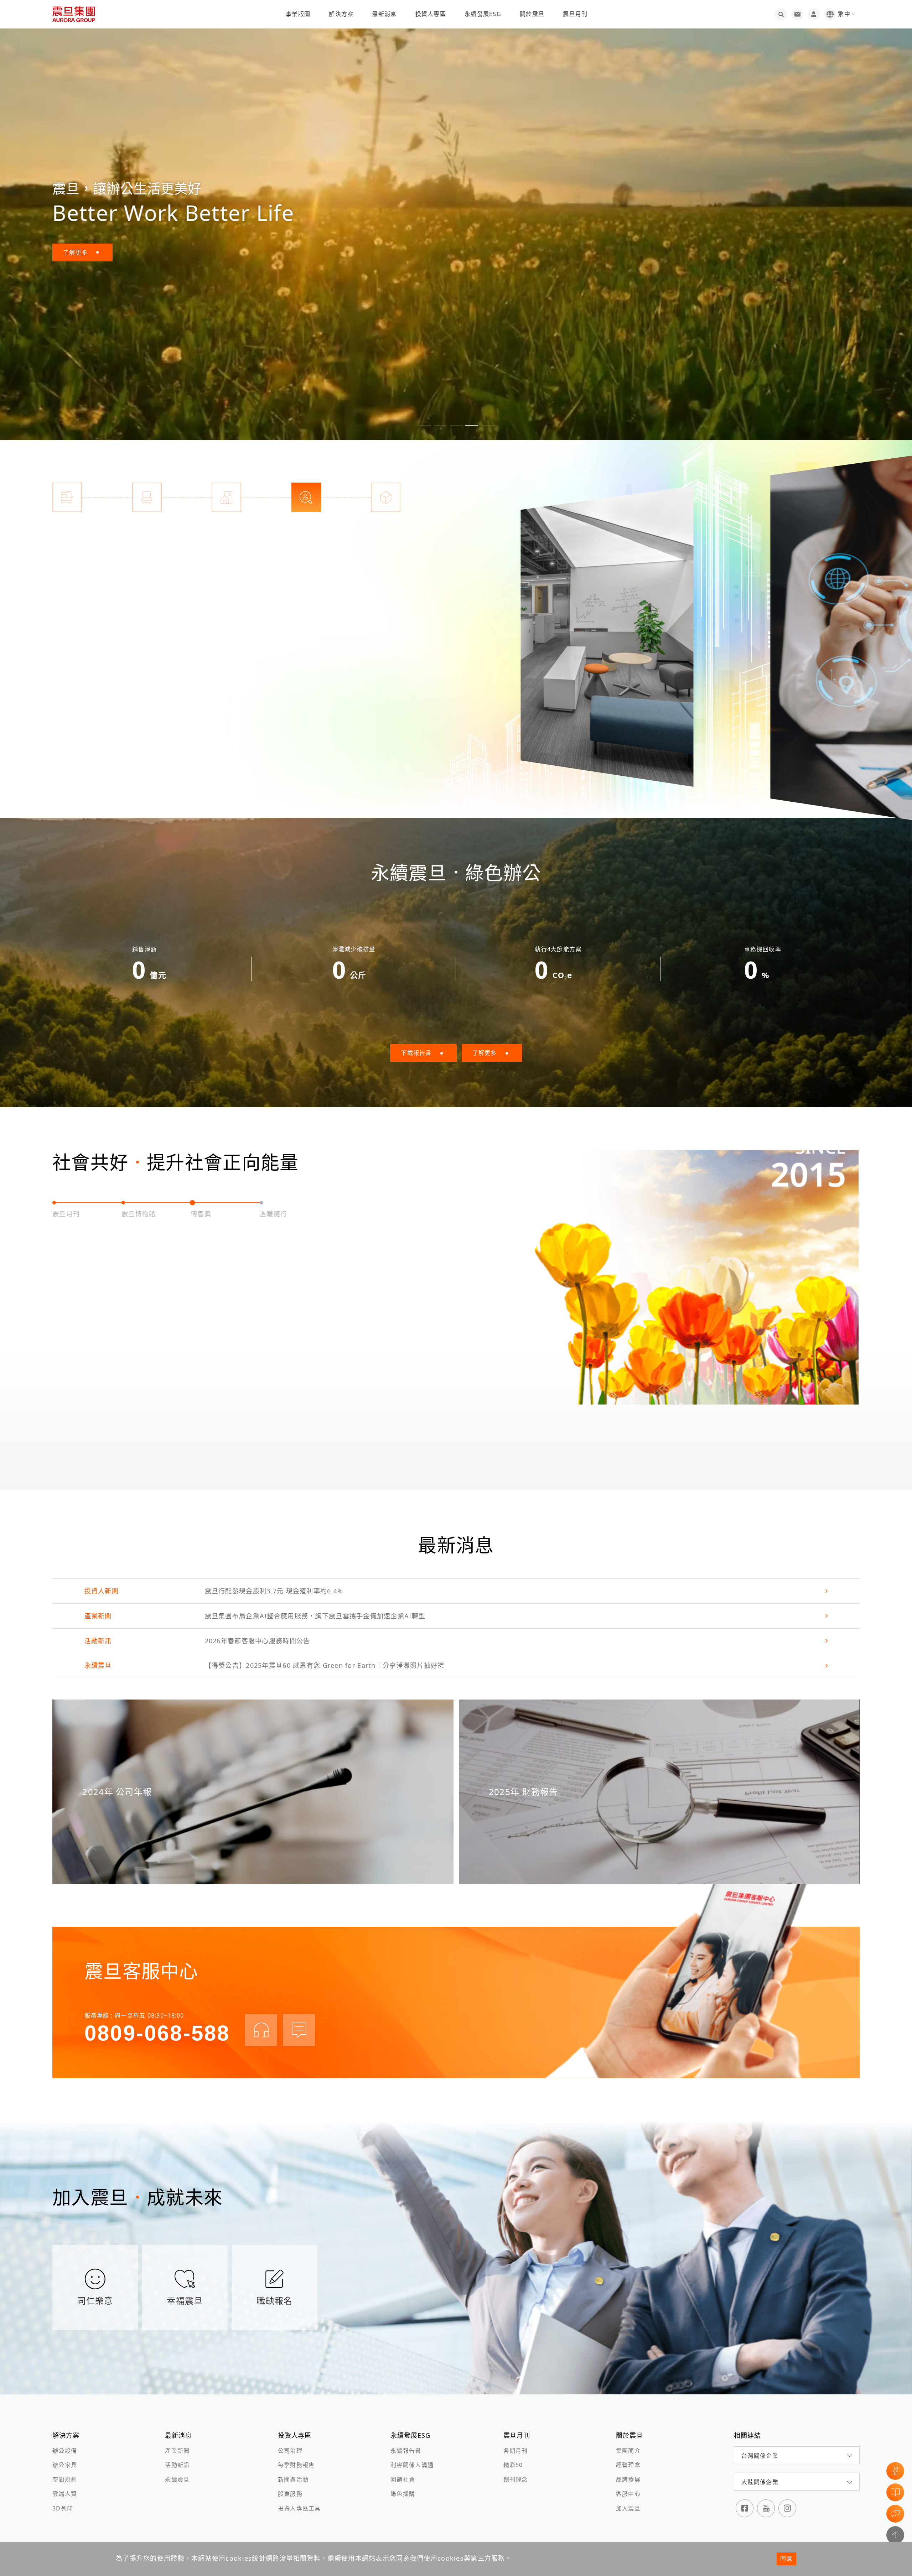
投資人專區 (431, 14)
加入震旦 (628, 2508)
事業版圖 (298, 14)
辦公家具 (65, 2465)
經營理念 (628, 2465)
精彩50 (513, 2465)
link (456, 1591)
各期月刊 (516, 2451)
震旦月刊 (575, 14)
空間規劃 (65, 2479)
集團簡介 (628, 2451)
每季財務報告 (296, 2465)
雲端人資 (65, 2494)
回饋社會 (403, 2479)
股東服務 (290, 2494)
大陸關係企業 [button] (760, 2482)
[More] (607, 636)
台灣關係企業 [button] (760, 2456)
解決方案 (341, 14)
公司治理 (290, 2451)
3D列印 (63, 2508)
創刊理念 (516, 2479)
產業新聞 (177, 2451)
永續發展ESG (483, 14)
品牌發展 (628, 2479)
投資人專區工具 (299, 2508)
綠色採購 (403, 2494)
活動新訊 (177, 2465)
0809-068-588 (157, 2033)
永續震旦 (177, 2479)
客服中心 (628, 2494)
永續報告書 (406, 2451)
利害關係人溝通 (412, 2465)
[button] (425, 425)
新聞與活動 (293, 2479)
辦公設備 (65, 2451)
